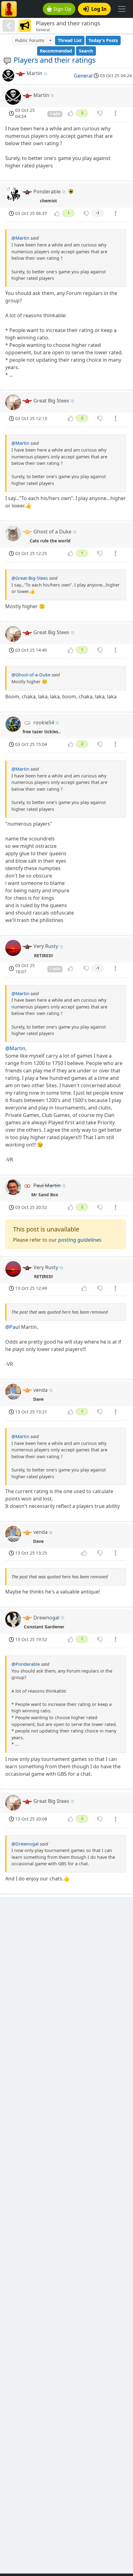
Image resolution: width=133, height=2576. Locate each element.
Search (86, 51)
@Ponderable (26, 1664)
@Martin (20, 238)
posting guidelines (80, 1240)
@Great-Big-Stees (30, 578)
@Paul (13, 1327)
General (83, 76)
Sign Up (62, 9)
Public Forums (30, 40)
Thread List (70, 40)
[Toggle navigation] (122, 9)
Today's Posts (103, 40)
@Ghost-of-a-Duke (31, 675)
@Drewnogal (25, 1844)
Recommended (56, 51)
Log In (99, 9)
